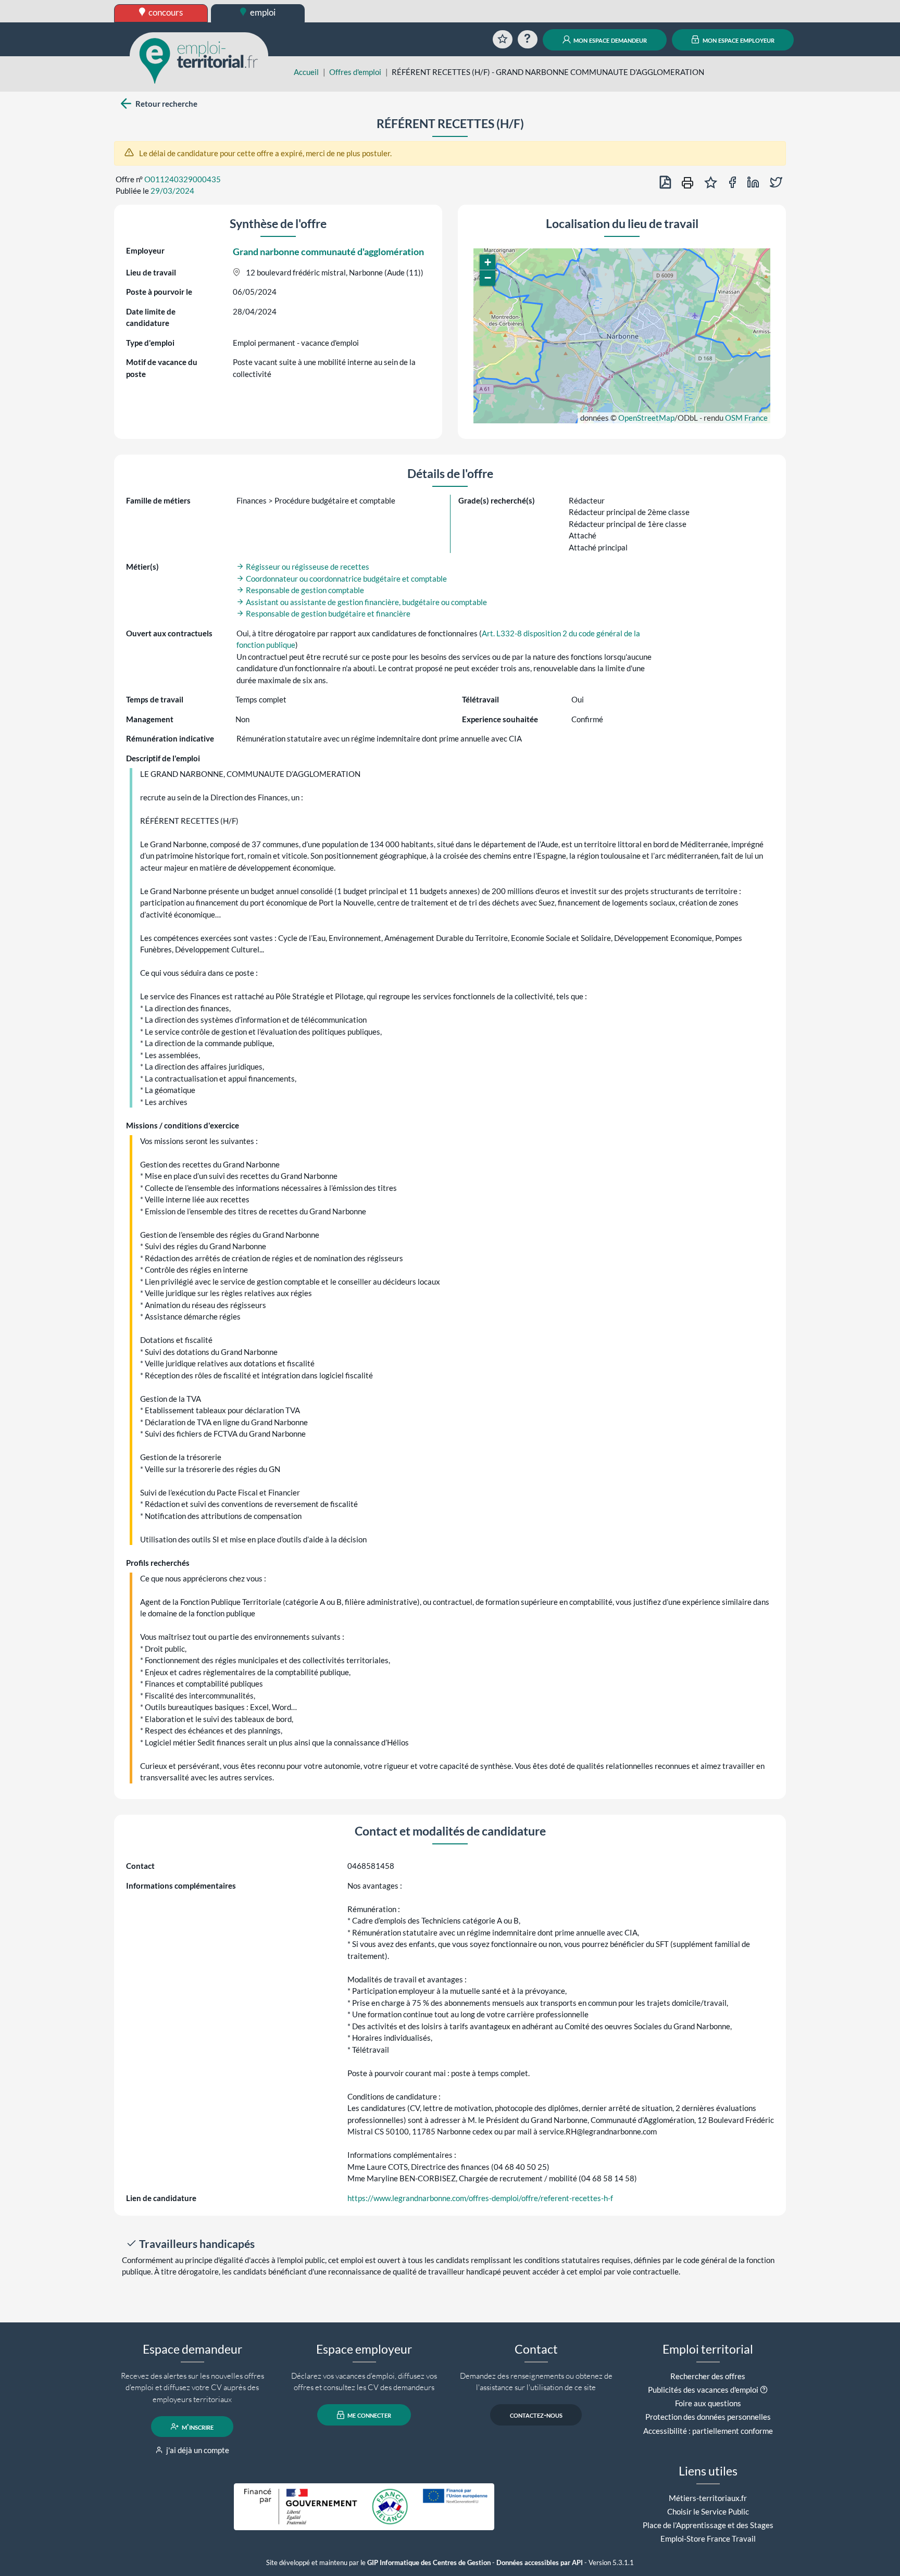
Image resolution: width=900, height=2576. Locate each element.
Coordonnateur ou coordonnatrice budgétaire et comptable (346, 579)
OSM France (746, 418)
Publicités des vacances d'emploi (703, 2390)
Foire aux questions (708, 2403)
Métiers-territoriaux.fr (708, 2498)
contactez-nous (536, 2415)
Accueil (306, 72)
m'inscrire (197, 2427)
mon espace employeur (738, 40)
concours (165, 12)
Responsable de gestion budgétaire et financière (327, 613)
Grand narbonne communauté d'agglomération (328, 252)
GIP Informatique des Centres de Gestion (429, 2563)
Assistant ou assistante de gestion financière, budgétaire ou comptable (366, 602)
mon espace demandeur (609, 40)
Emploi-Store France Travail (708, 2539)
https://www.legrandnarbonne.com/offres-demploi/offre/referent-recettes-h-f (480, 2198)
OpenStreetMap (646, 418)
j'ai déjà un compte (197, 2450)
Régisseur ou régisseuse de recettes (307, 567)
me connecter (368, 2415)
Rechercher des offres (708, 2376)
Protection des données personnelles (708, 2417)
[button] (488, 262)
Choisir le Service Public (708, 2511)
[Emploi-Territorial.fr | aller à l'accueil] (199, 60)
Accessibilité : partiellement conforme (708, 2431)
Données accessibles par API (540, 2563)
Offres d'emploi (355, 72)
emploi (262, 12)
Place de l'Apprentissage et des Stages (708, 2525)
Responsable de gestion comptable (304, 590)
